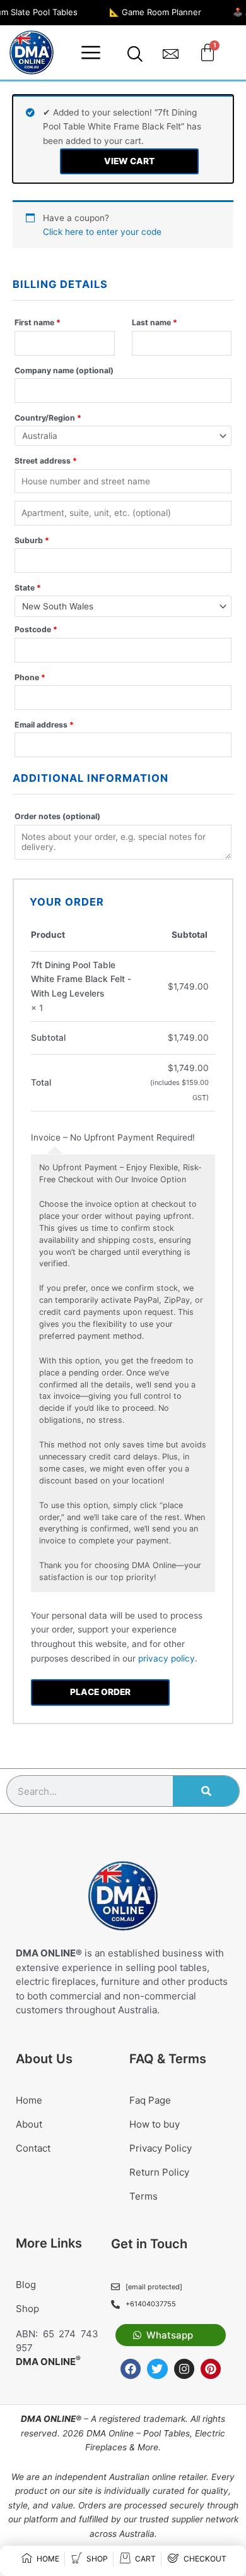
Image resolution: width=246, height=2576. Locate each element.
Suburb (32, 540)
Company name (64, 370)
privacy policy (167, 1658)
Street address (46, 461)
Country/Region (48, 418)
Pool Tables (167, 2433)
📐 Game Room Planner (155, 12)
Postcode (36, 629)
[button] (91, 52)
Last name (155, 322)
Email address (44, 725)
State (28, 588)
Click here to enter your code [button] (102, 232)
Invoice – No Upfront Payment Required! (113, 1137)
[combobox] (123, 606)
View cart (129, 161)
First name (38, 322)
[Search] (206, 1791)
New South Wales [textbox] (58, 606)
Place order (100, 1692)
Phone (30, 677)
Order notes (57, 816)
